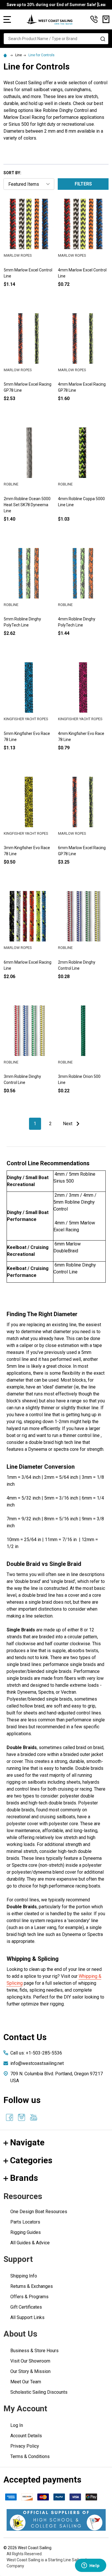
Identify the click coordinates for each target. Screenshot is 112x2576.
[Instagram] (22, 2117)
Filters (83, 184)
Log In (17, 2425)
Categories (31, 2160)
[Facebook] (9, 2117)
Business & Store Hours (34, 2351)
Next (68, 1124)
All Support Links (27, 2317)
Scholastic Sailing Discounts (39, 2392)
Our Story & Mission (30, 2371)
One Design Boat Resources (39, 2212)
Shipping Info (24, 2276)
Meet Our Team (26, 2382)
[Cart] (106, 19)
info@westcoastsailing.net (37, 2063)
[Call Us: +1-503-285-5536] (94, 19)
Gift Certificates (26, 2307)
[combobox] (56, 39)
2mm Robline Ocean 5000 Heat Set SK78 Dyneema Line (27, 505)
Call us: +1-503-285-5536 (36, 2053)
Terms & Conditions (30, 2456)
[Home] (6, 55)
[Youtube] (34, 2117)
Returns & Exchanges (32, 2286)
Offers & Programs (29, 2297)
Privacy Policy (25, 2446)
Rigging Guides (26, 2232)
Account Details (26, 2436)
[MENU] (7, 19)
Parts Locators (25, 2222)
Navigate (27, 2142)
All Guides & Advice (30, 2243)
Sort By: (12, 173)
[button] (56, 2520)
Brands (24, 2178)
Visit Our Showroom (30, 2361)
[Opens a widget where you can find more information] (90, 2566)
